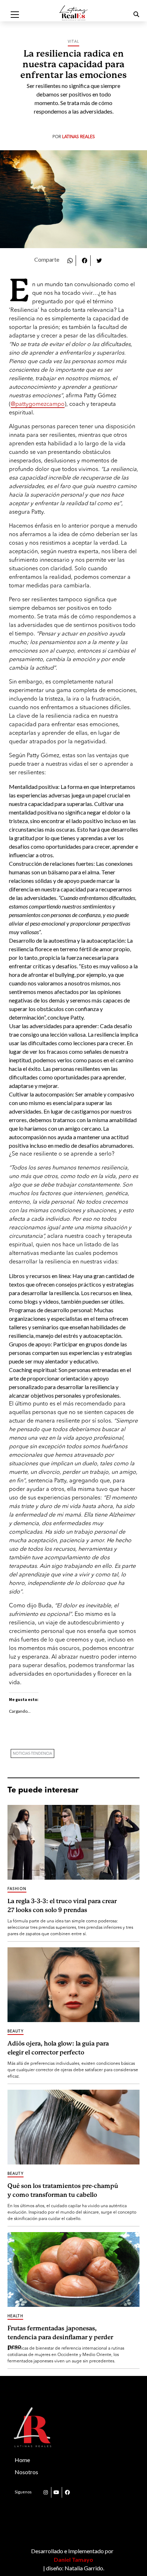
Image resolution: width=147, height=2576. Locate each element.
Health (15, 2316)
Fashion (17, 1889)
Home (22, 2460)
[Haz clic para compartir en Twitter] (99, 260)
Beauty (16, 2031)
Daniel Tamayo (73, 2559)
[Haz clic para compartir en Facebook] (85, 260)
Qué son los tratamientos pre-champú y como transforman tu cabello (63, 2191)
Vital (73, 42)
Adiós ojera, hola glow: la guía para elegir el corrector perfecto (58, 2048)
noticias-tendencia (32, 1754)
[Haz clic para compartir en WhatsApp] (70, 260)
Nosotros (26, 2472)
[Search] (127, 15)
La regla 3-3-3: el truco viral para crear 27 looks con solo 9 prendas (62, 1906)
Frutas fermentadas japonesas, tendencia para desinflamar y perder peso (60, 2336)
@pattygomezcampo (38, 404)
